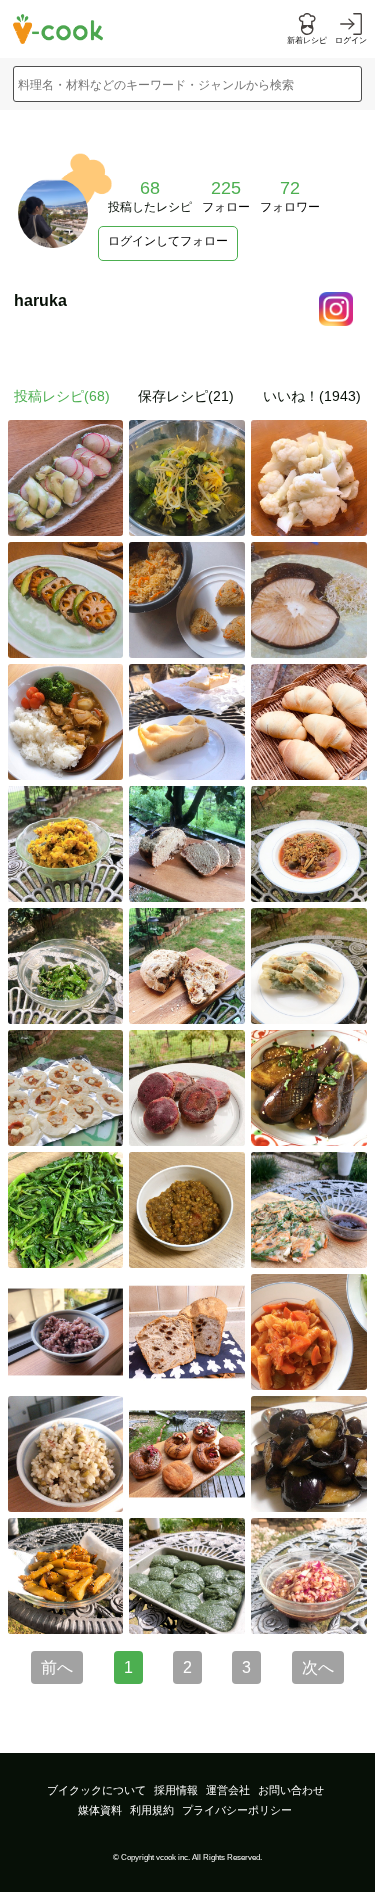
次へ (318, 1667)
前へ (57, 1667)
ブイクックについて (96, 1790)
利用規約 (152, 1810)
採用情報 (176, 1790)
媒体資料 (100, 1810)
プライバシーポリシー (237, 1810)
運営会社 (228, 1790)
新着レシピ (307, 40)
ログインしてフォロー (168, 241)
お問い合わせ (291, 1790)
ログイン (351, 40)
